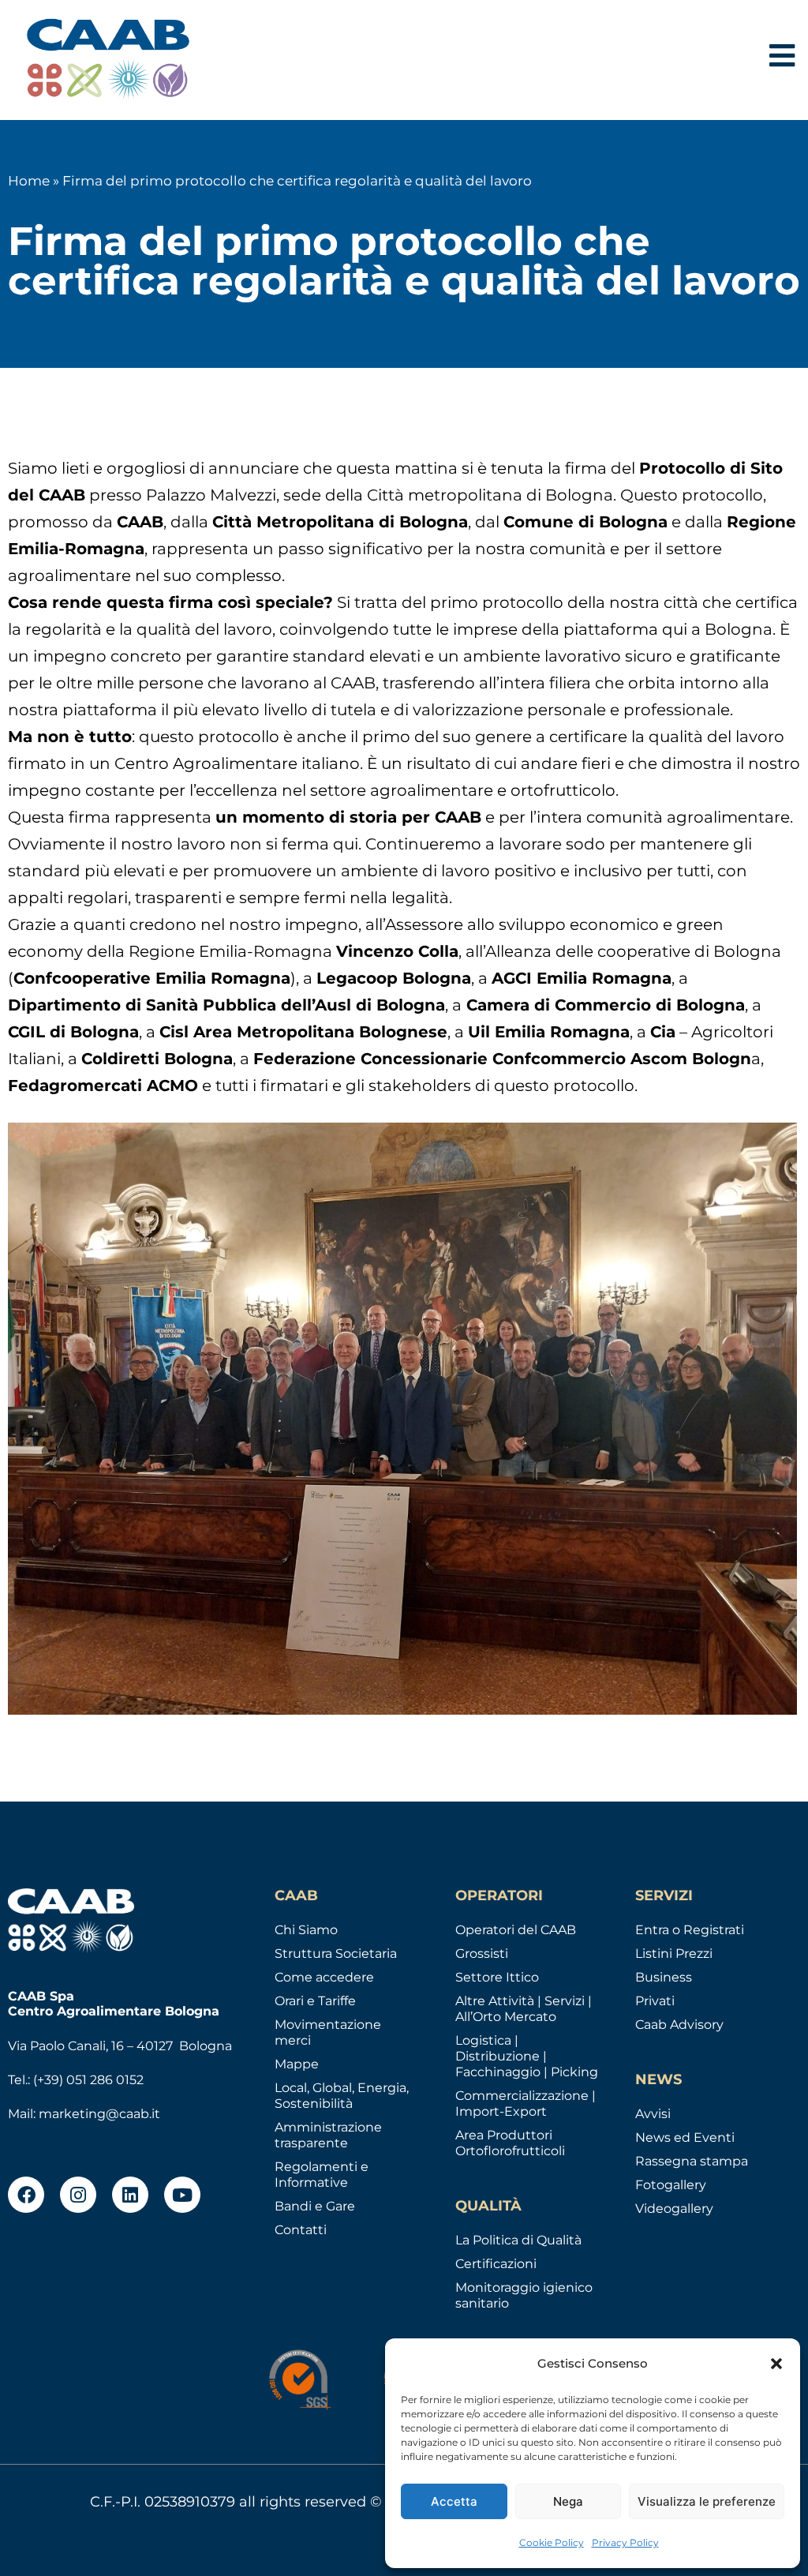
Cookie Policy (552, 2542)
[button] (776, 2364)
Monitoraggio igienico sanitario (524, 2295)
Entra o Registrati (690, 1930)
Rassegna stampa (692, 2161)
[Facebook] (26, 2195)
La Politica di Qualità (518, 2240)
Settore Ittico (497, 1977)
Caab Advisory (679, 2025)
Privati (655, 2001)
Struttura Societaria (336, 1954)
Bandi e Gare (315, 2206)
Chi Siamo (306, 1930)
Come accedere (324, 1977)
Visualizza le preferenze (707, 2501)
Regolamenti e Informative (322, 2175)
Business (664, 1977)
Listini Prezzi (674, 1954)
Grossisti (482, 1954)
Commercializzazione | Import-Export (526, 2104)
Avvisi (653, 2114)
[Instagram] (78, 2195)
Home (29, 181)
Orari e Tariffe (315, 2001)
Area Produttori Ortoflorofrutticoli (510, 2143)
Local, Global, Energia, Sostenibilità (342, 2096)
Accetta (454, 2501)
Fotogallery (671, 2185)
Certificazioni (496, 2264)
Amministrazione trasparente (328, 2135)
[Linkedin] (130, 2195)
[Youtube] (182, 2195)
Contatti (301, 2230)
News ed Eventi (685, 2137)
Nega (568, 2501)
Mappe (297, 2064)
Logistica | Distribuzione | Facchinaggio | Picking (527, 2056)
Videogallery (674, 2209)
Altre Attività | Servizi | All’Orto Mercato (524, 2009)
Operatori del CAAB (516, 1930)
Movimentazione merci (328, 2032)
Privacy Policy (625, 2542)
